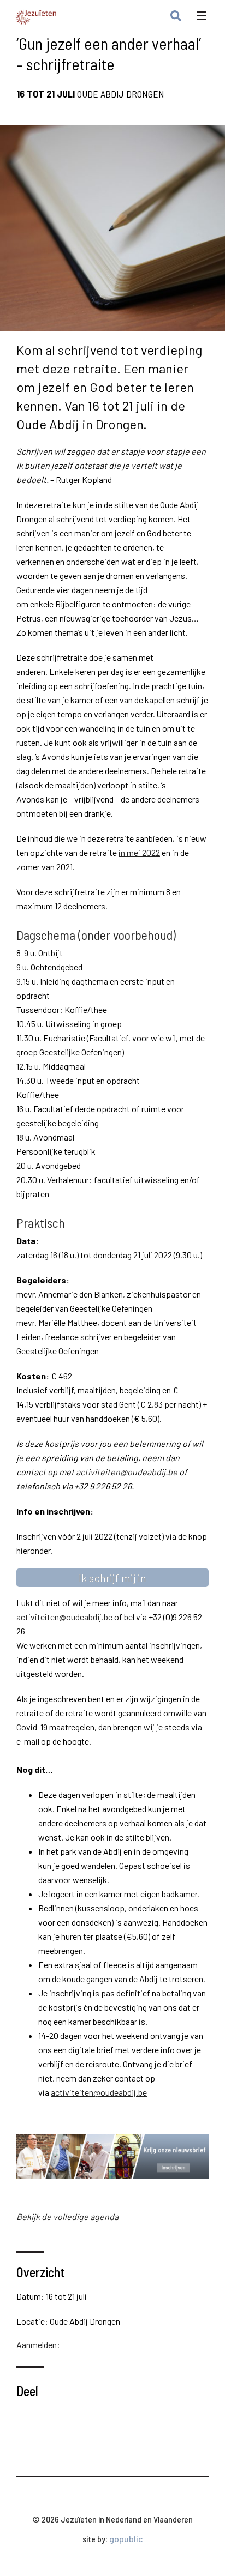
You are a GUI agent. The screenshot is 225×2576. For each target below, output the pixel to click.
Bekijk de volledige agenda (67, 2216)
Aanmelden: (38, 2345)
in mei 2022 (139, 852)
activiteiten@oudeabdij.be (127, 1472)
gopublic (126, 2539)
